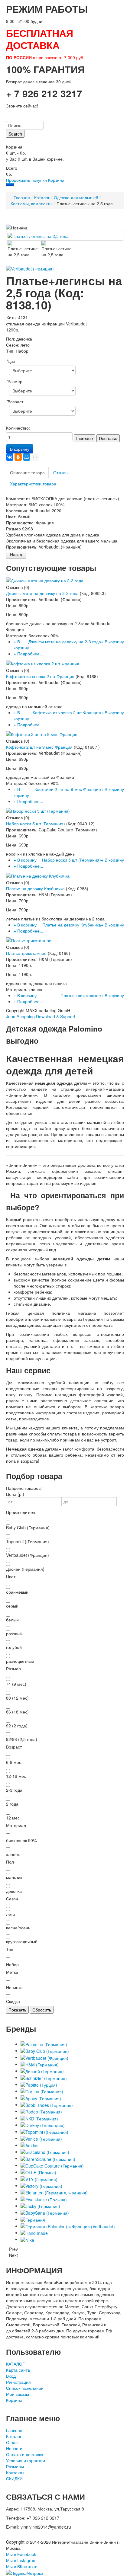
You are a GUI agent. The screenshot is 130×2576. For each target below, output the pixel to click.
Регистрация (18, 2382)
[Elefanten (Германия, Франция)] (54, 2192)
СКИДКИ (14, 2478)
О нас (12, 2442)
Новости (14, 2448)
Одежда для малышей (76, 197)
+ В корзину (21, 645)
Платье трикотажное (26, 953)
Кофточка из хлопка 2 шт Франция (40, 676)
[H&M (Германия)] (40, 2064)
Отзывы (61, 472)
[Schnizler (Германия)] (44, 2077)
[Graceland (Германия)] (45, 2152)
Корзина (56, 180)
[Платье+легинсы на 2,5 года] (38, 235)
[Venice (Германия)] (41, 2138)
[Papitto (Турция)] (39, 2084)
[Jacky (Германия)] (40, 2206)
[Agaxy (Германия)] (41, 2098)
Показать (17, 2010)
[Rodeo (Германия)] (41, 2111)
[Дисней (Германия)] (42, 2071)
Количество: (18, 428)
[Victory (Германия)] (41, 2185)
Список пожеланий (25, 2388)
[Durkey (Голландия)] (43, 2125)
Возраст (15, 402)
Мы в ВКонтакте (22, 2566)
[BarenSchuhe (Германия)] (48, 2158)
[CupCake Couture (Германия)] (52, 2165)
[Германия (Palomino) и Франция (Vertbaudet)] (68, 2226)
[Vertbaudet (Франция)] (44, 2057)
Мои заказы (18, 2394)
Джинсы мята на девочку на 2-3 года (42, 593)
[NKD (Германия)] (39, 2118)
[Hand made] (34, 2232)
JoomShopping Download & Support (41, 1016)
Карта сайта (18, 2370)
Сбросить (42, 2010)
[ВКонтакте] (10, 457)
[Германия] (33, 2219)
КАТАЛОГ (15, 2364)
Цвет (11, 361)
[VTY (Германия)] (39, 2178)
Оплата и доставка (25, 2454)
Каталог (42, 197)
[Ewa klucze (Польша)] (44, 2199)
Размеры (15, 2466)
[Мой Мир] (27, 457)
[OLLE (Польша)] (38, 2172)
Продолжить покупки (26, 180)
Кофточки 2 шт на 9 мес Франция (39, 747)
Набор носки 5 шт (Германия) (36, 824)
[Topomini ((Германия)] (44, 2131)
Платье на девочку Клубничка (35, 888)
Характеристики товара (33, 484)
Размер (14, 381)
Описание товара (27, 472)
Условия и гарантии (26, 2460)
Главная (22, 197)
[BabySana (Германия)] (45, 2212)
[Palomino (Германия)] (44, 2044)
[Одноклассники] (18, 457)
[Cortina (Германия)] (42, 2091)
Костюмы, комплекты (31, 203)
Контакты (15, 2472)
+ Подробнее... (28, 654)
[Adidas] (29, 2145)
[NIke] (27, 2239)
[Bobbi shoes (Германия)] (47, 2104)
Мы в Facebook (21, 2554)
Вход (11, 2376)
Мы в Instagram (21, 2560)
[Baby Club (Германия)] (45, 2050)
